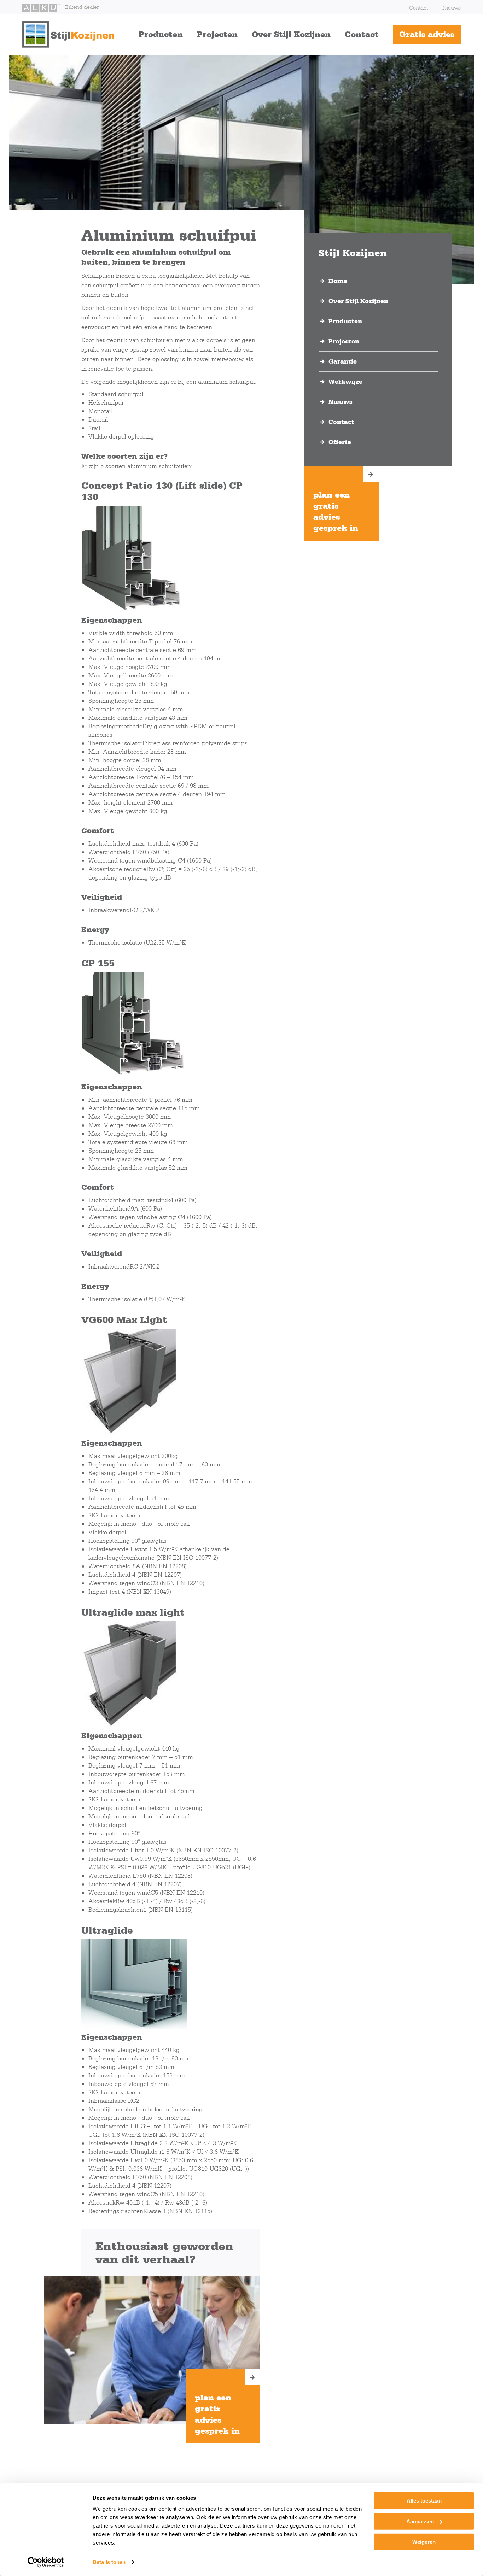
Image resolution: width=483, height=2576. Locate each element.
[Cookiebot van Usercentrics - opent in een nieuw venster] (46, 2562)
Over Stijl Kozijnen (291, 34)
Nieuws (452, 8)
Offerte (340, 442)
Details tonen (109, 2562)
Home (338, 281)
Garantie (343, 361)
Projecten (217, 34)
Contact (419, 8)
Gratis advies (427, 34)
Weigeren (424, 2542)
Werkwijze (345, 382)
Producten (161, 34)
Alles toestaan (424, 2501)
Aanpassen (420, 2521)
